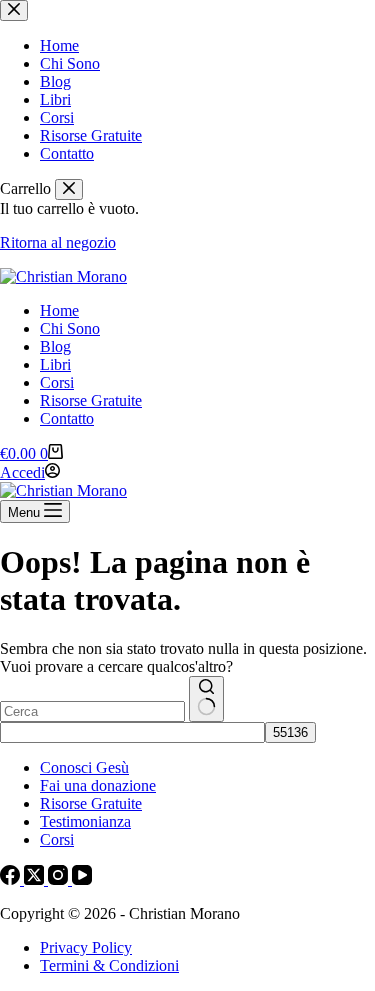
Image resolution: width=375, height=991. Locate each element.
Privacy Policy (86, 947)
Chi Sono (70, 328)
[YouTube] (82, 879)
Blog (55, 346)
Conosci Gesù (84, 767)
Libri (55, 364)
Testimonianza (85, 821)
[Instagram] (60, 879)
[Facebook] (12, 879)
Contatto (67, 418)
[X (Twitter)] (36, 879)
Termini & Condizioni (109, 965)
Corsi (57, 382)
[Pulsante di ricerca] (206, 699)
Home (59, 310)
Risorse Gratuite (91, 400)
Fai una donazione (98, 785)
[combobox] (92, 711)
